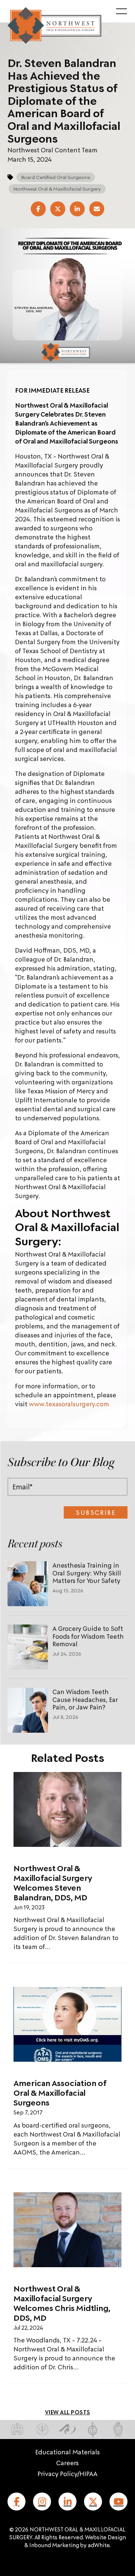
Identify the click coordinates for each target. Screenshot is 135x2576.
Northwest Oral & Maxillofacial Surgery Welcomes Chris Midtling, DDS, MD (62, 2303)
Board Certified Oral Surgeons (56, 177)
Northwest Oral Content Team (52, 150)
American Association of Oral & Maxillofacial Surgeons (60, 2093)
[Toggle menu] (121, 11)
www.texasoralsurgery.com (69, 1404)
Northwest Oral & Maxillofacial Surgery (57, 189)
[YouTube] (118, 2502)
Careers (67, 2463)
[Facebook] (16, 2502)
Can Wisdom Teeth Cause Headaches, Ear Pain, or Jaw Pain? (85, 1699)
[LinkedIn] (67, 2502)
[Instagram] (42, 2502)
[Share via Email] (97, 209)
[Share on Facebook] (38, 209)
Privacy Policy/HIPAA (67, 2473)
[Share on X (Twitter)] (58, 209)
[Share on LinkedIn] (77, 209)
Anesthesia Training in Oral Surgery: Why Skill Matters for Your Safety (87, 1573)
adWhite (99, 2545)
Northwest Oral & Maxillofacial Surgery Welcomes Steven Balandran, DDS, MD (53, 1883)
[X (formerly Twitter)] (93, 2502)
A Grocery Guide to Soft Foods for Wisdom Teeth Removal (88, 1636)
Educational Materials (67, 2452)
